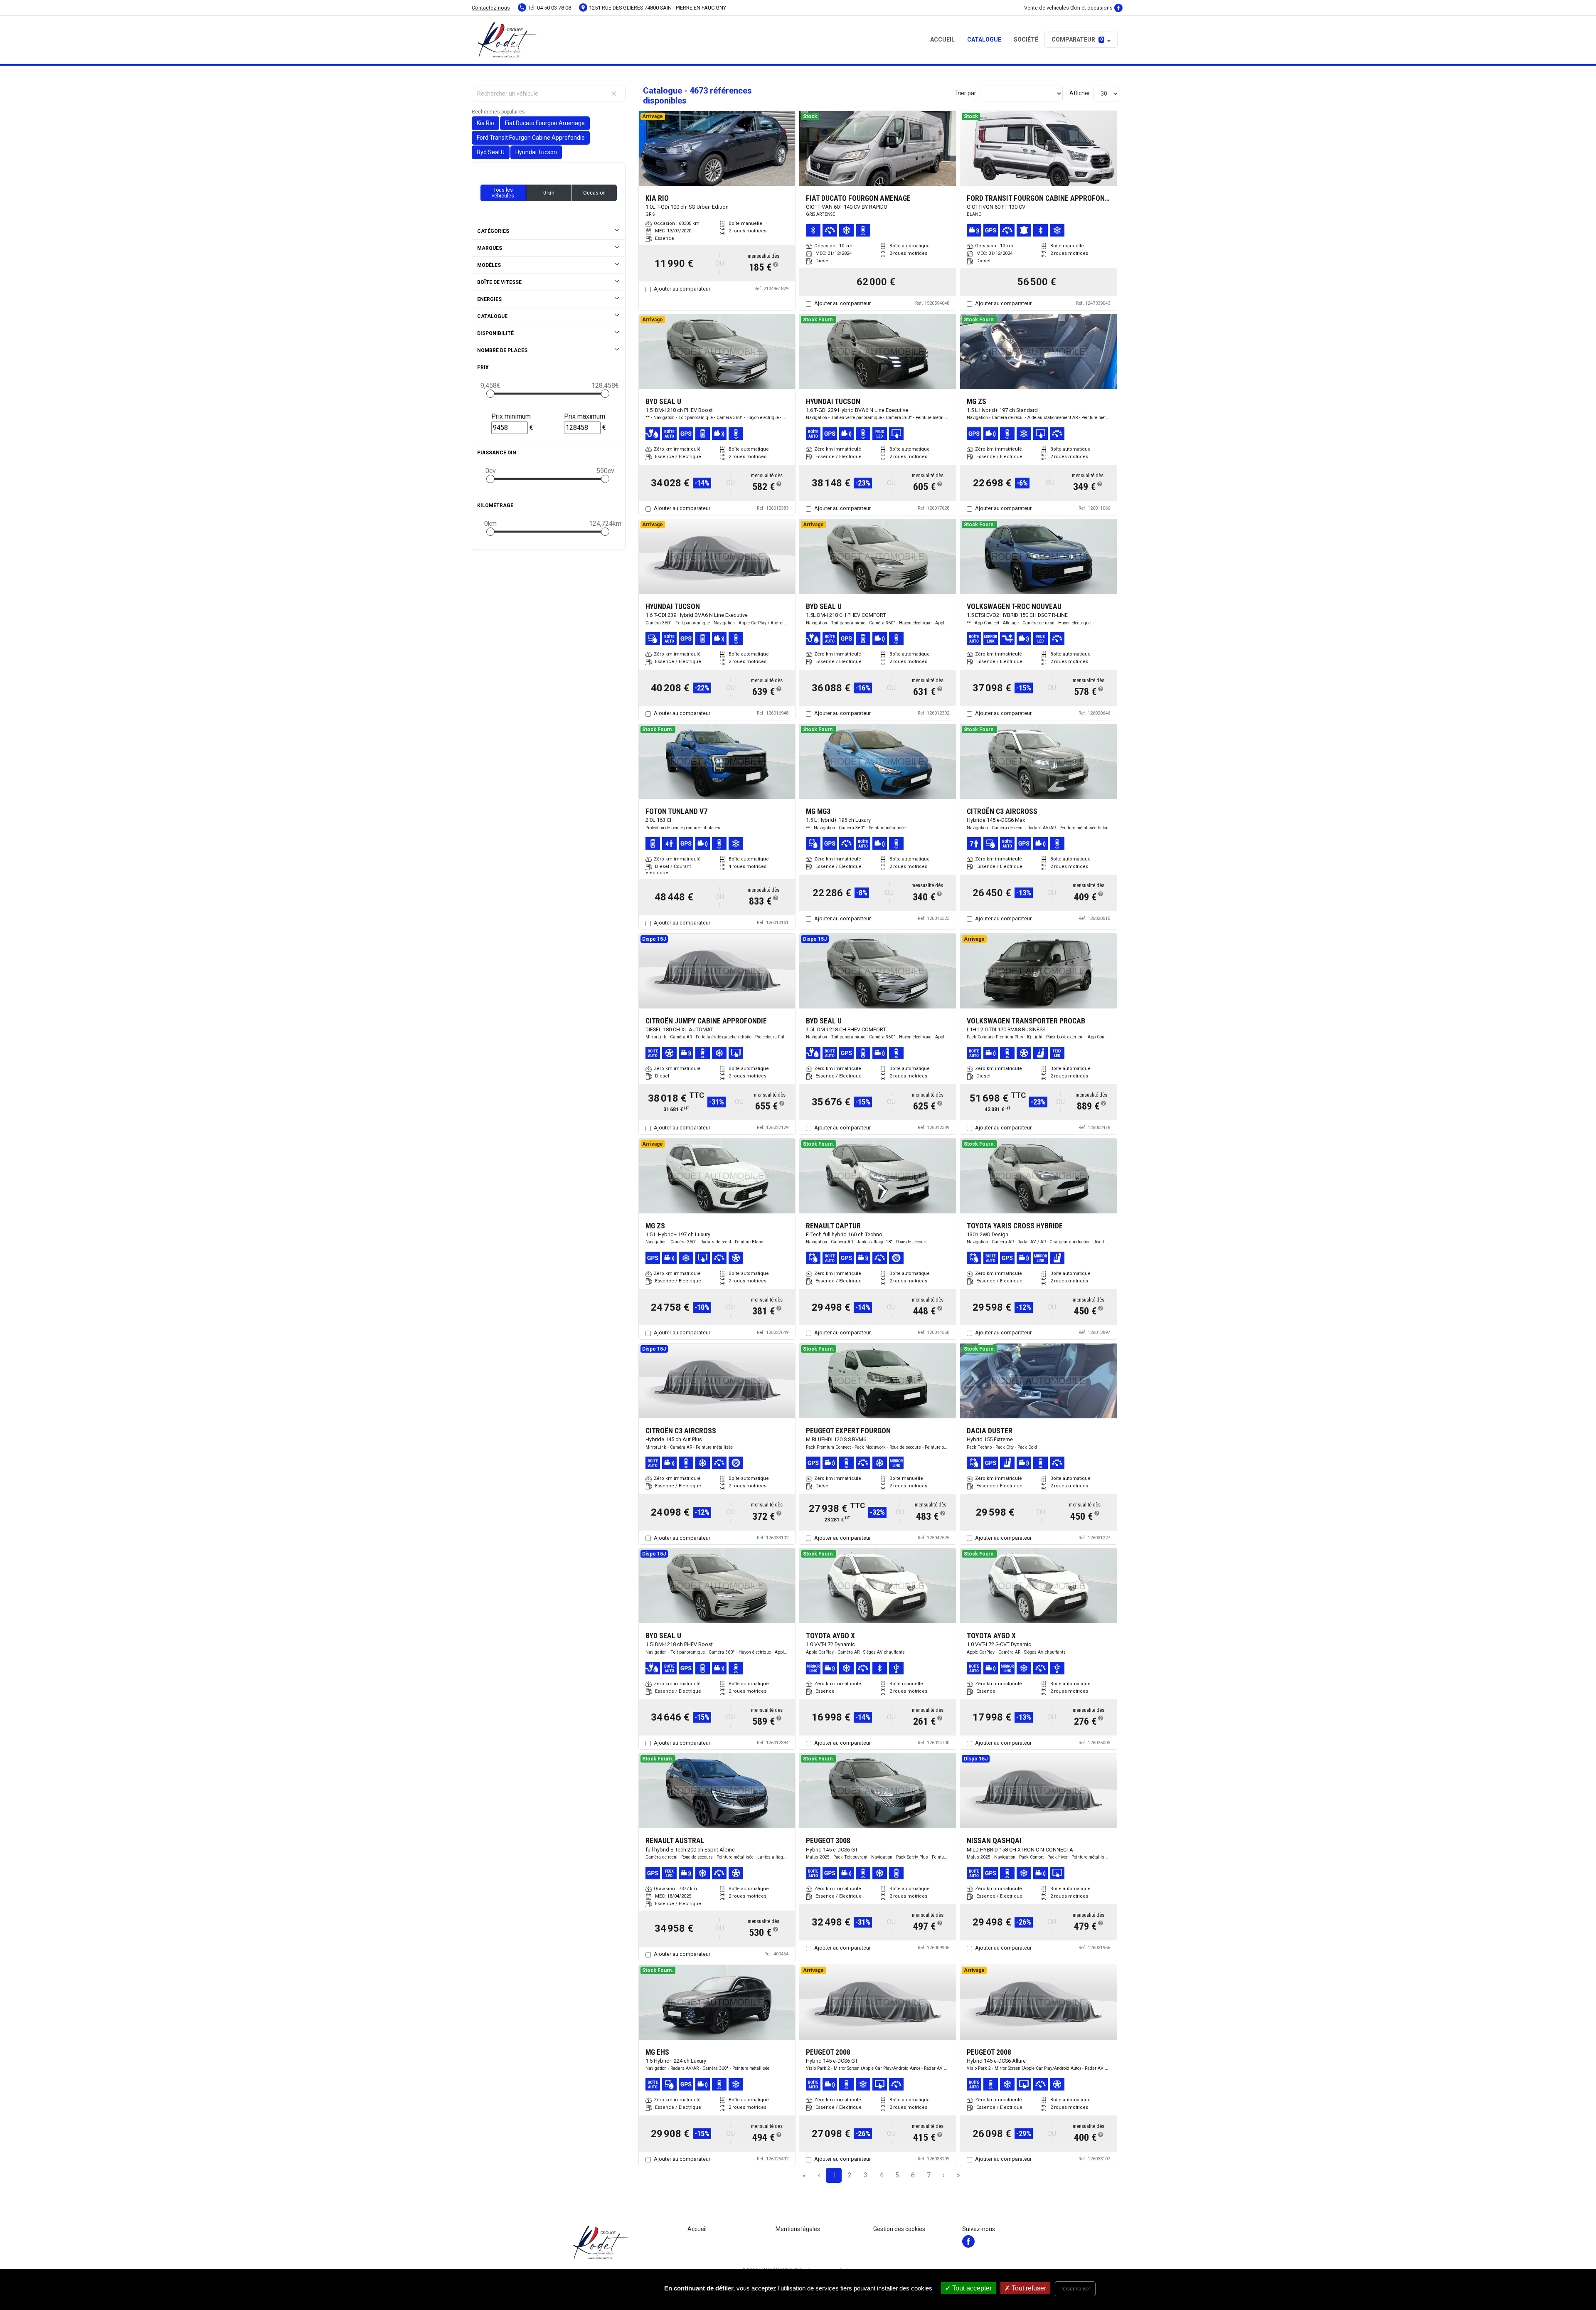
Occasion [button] (594, 193)
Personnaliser (1075, 2289)
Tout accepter (971, 2288)
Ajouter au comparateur (682, 289)
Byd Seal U (491, 152)
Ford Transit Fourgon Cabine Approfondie (531, 138)
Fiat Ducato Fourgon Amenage (545, 123)
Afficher (1080, 93)
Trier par (965, 93)
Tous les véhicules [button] (503, 193)
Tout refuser (1028, 2288)
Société (1026, 39)
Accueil (942, 39)
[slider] (490, 394)
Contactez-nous (491, 8)
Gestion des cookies (899, 2229)
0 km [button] (549, 193)
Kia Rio (485, 123)
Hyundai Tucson (536, 152)
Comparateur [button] (1077, 39)
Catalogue (984, 39)
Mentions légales (798, 2229)
